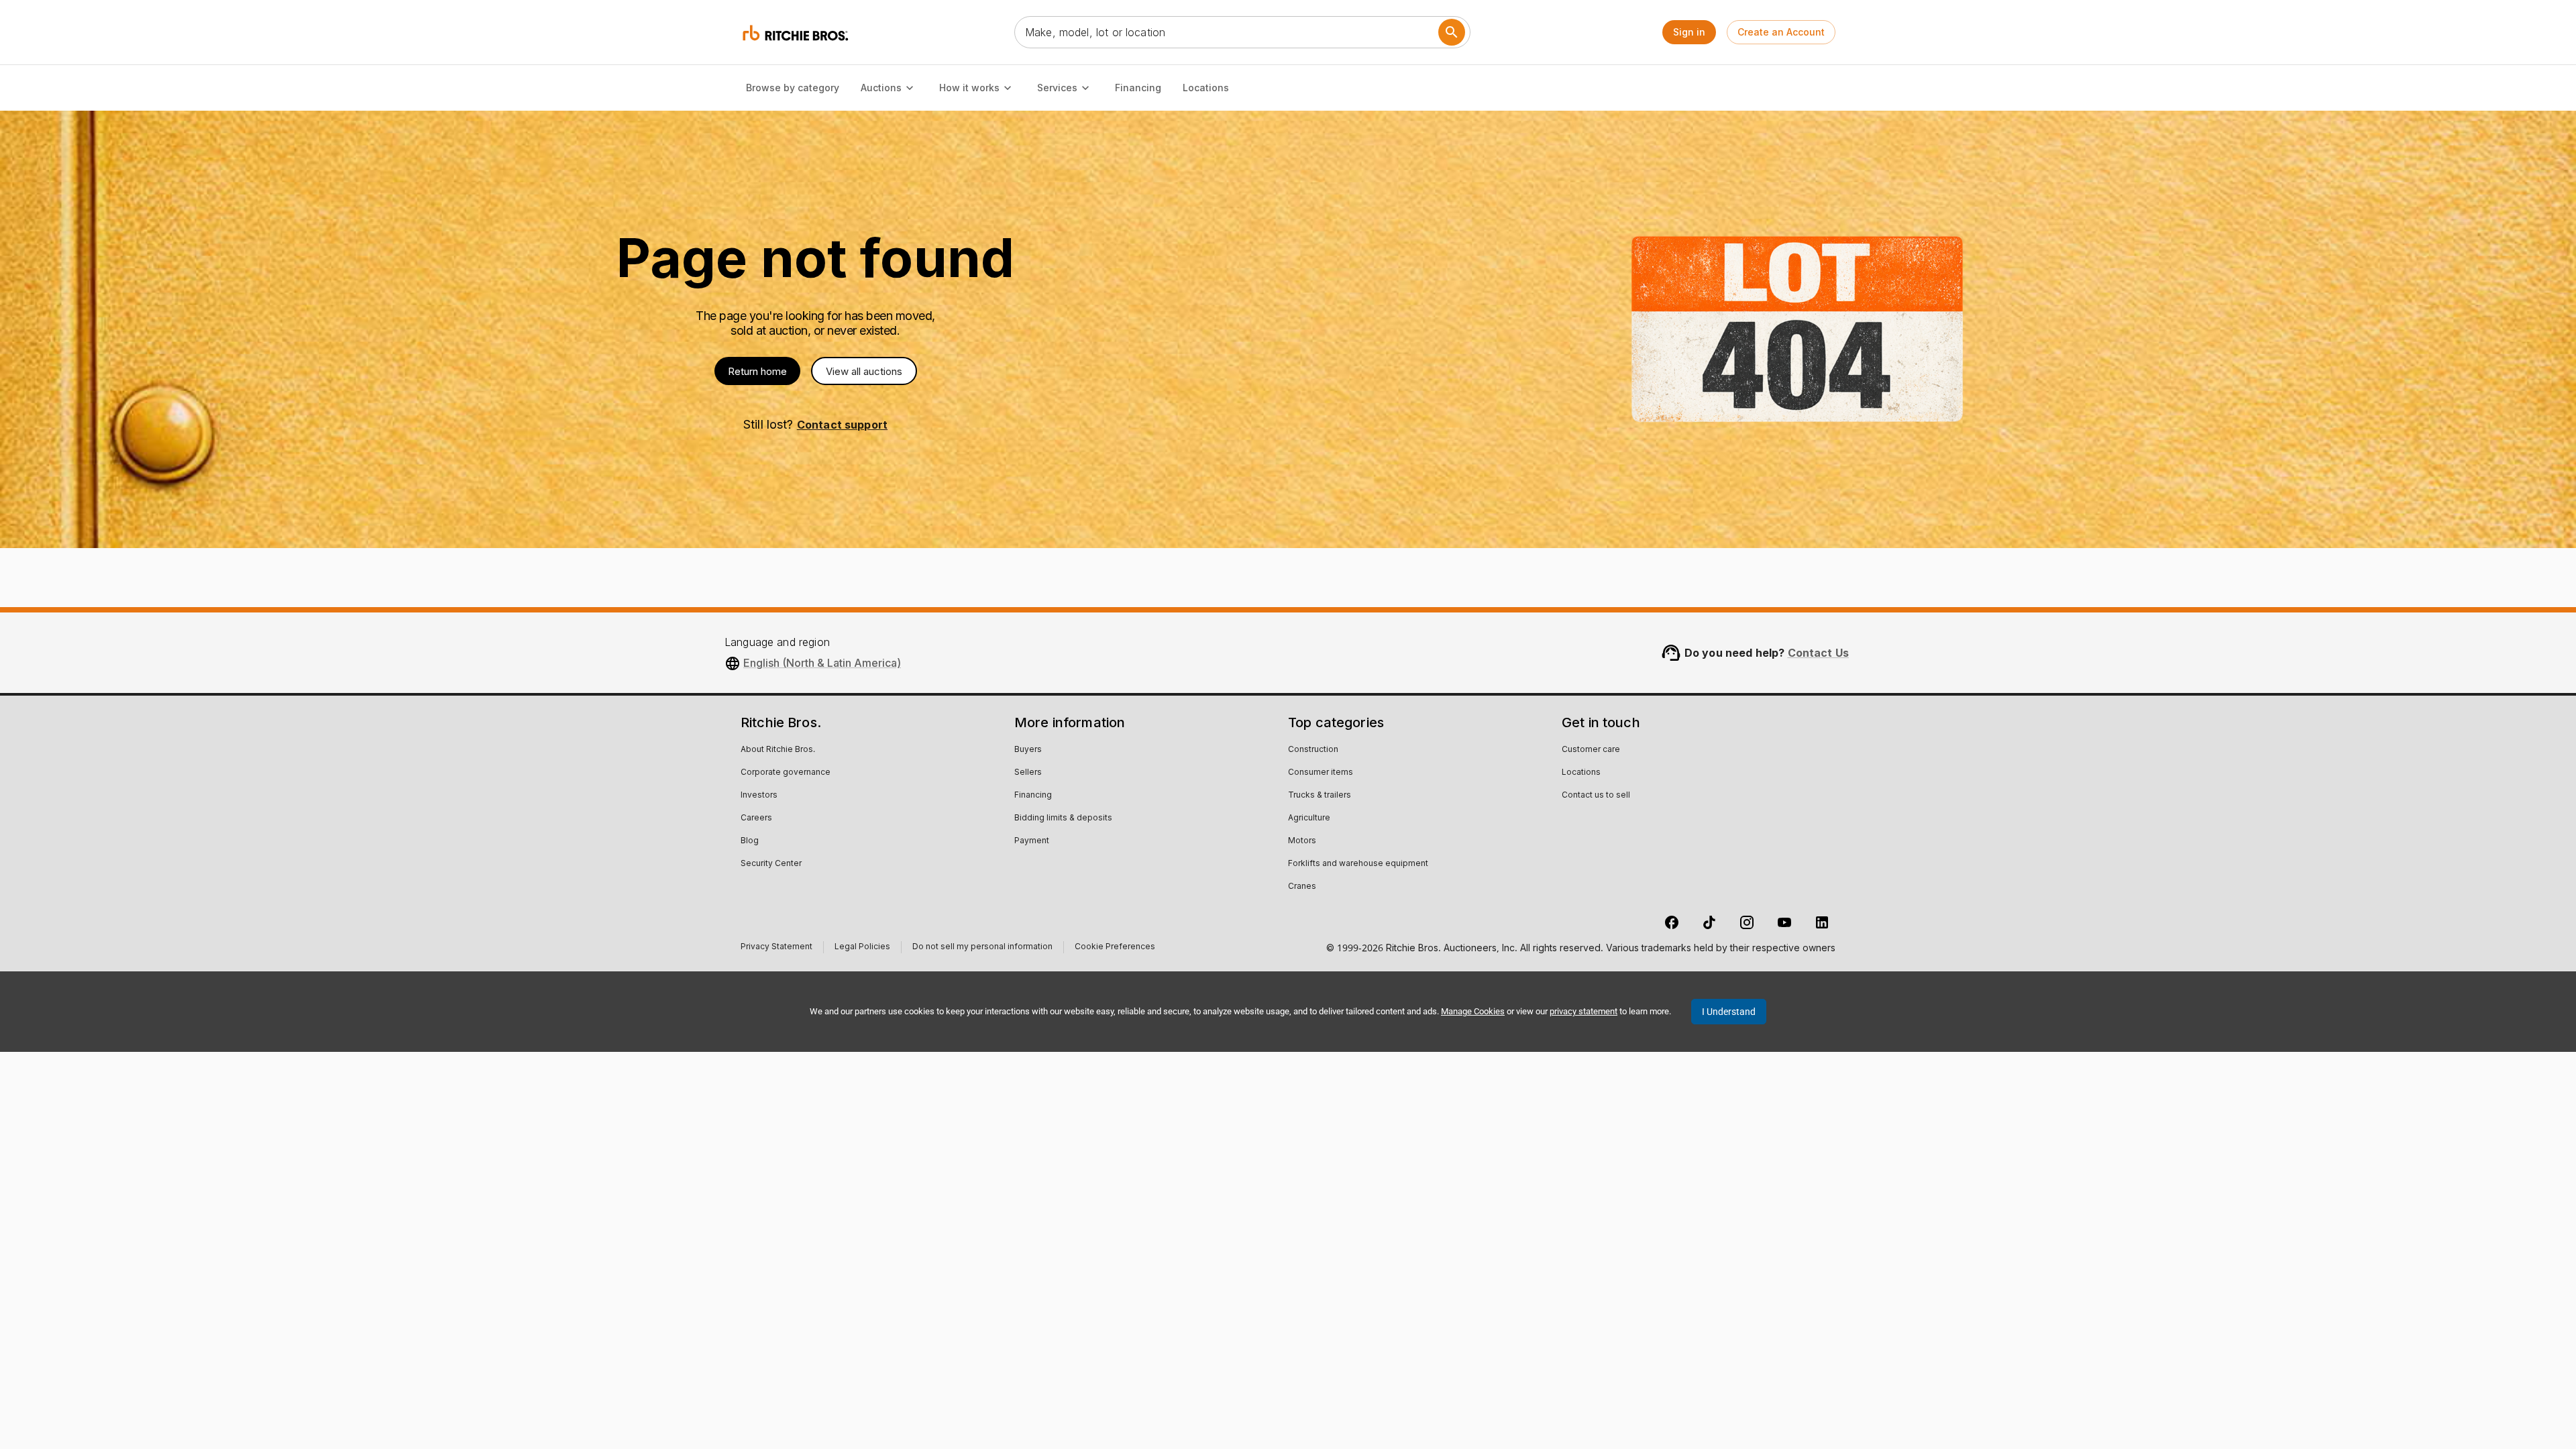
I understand (1729, 1012)
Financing (1138, 88)
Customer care (1591, 750)
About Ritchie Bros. (778, 750)
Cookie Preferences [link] (1115, 947)
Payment (1032, 841)
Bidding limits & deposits (1063, 818)
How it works (969, 88)
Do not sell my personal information (982, 948)
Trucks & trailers (1320, 796)
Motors (1302, 841)
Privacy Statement (776, 948)
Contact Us (1819, 653)
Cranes (1302, 887)
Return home (757, 371)
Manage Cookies (1473, 1011)
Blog (750, 841)
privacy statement (1584, 1011)
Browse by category (793, 88)
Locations (1206, 88)
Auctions (881, 88)
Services (1057, 88)
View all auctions (864, 371)
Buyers (1028, 750)
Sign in (1689, 32)
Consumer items (1321, 773)
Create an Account (1781, 32)
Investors (759, 796)
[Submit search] (1452, 32)
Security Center (771, 864)
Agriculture (1309, 818)
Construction (1313, 750)
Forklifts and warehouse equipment (1358, 864)
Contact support (842, 425)
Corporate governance (786, 773)
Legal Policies (862, 948)
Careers (756, 818)
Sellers (1028, 773)
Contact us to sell (1596, 796)
